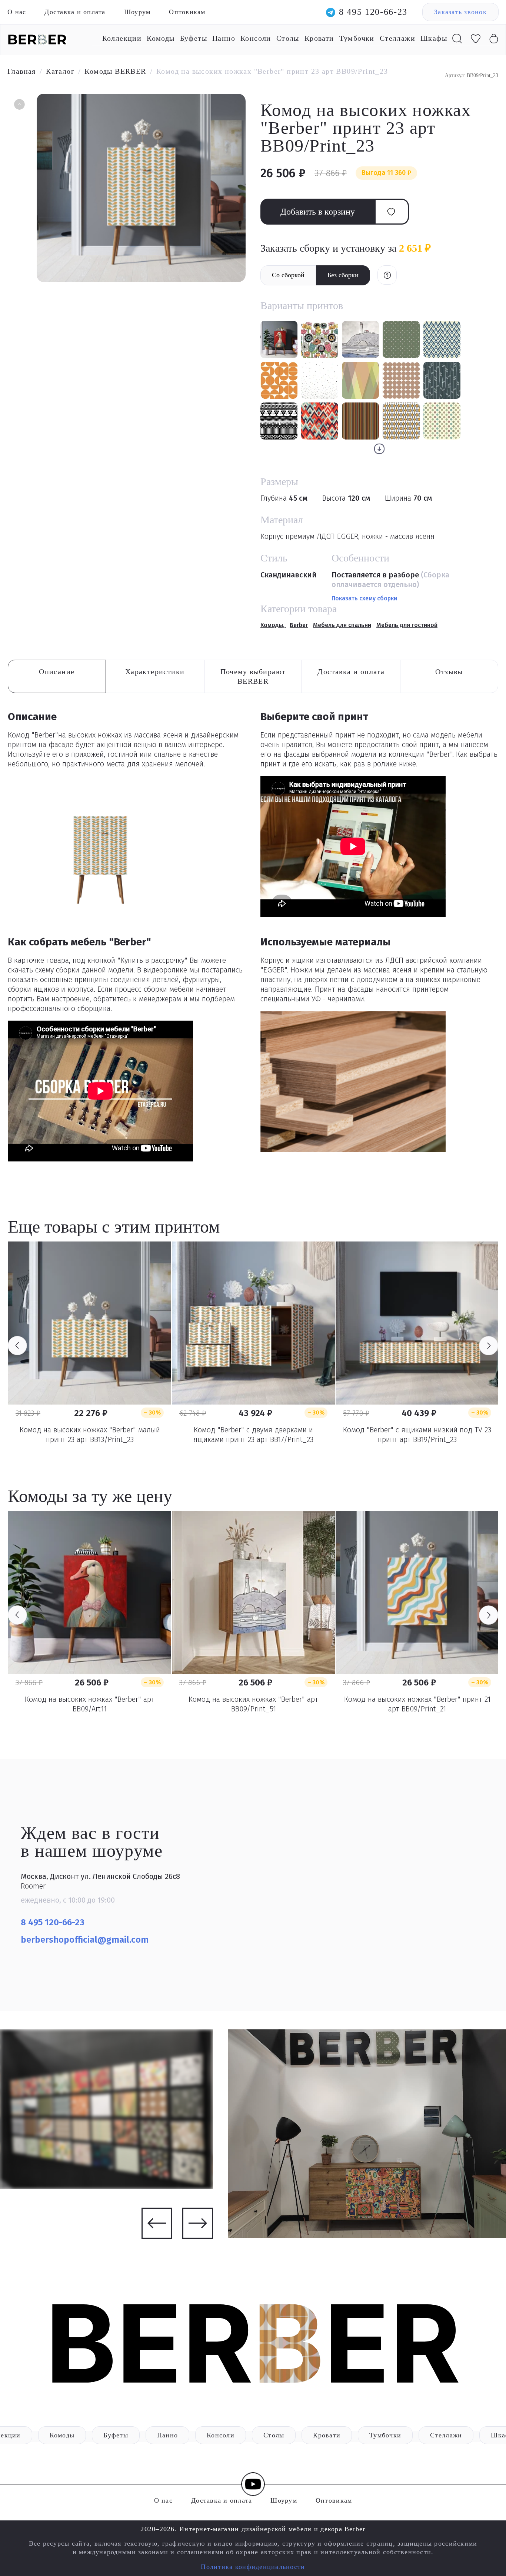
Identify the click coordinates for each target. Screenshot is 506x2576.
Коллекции (122, 38)
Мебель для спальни (342, 625)
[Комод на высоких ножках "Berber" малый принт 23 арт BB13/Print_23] (90, 1323)
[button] (19, 105)
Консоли (256, 38)
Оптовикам (187, 12)
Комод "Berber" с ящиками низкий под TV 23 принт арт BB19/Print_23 (417, 1435)
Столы (288, 38)
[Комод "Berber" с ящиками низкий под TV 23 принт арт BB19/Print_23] (417, 1323)
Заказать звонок (460, 12)
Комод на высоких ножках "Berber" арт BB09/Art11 (90, 1704)
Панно (224, 38)
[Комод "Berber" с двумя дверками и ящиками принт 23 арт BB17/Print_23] (253, 1323)
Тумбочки (357, 38)
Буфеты (194, 38)
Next (489, 1346)
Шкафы (434, 38)
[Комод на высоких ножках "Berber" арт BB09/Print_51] (253, 1592)
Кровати (319, 38)
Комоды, (273, 625)
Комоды (161, 38)
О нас (17, 12)
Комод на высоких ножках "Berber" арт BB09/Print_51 (253, 1704)
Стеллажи (397, 38)
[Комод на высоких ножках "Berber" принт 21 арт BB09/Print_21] (417, 1592)
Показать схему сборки (364, 598)
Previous (17, 1346)
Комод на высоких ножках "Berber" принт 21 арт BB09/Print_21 (417, 1704)
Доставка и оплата (75, 12)
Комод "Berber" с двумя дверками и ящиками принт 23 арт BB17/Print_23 (253, 1435)
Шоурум (137, 12)
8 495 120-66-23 (373, 12)
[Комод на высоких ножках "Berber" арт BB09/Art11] (90, 1592)
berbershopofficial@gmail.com (86, 1940)
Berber (299, 625)
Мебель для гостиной (407, 625)
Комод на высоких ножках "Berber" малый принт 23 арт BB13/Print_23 (90, 1435)
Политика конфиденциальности (253, 2567)
